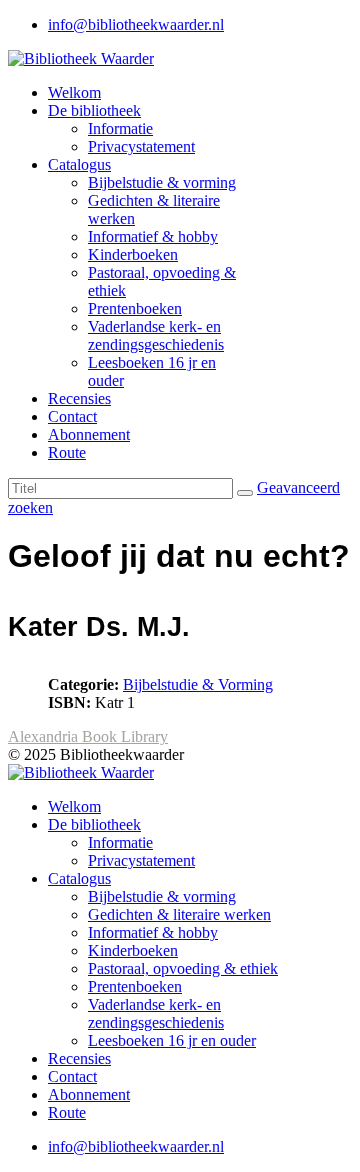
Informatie (120, 128)
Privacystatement (141, 146)
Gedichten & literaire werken (179, 914)
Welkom (74, 92)
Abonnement (89, 434)
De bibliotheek (94, 110)
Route (67, 452)
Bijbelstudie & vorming (162, 182)
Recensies (79, 398)
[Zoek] (245, 493)
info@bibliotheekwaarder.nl (136, 24)
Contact (72, 416)
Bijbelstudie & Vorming (198, 684)
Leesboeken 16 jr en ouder (172, 1040)
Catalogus (79, 164)
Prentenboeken (135, 308)
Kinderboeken (133, 254)
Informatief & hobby (153, 236)
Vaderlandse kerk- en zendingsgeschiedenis (156, 335)
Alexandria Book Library (88, 736)
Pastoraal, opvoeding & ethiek (183, 968)
